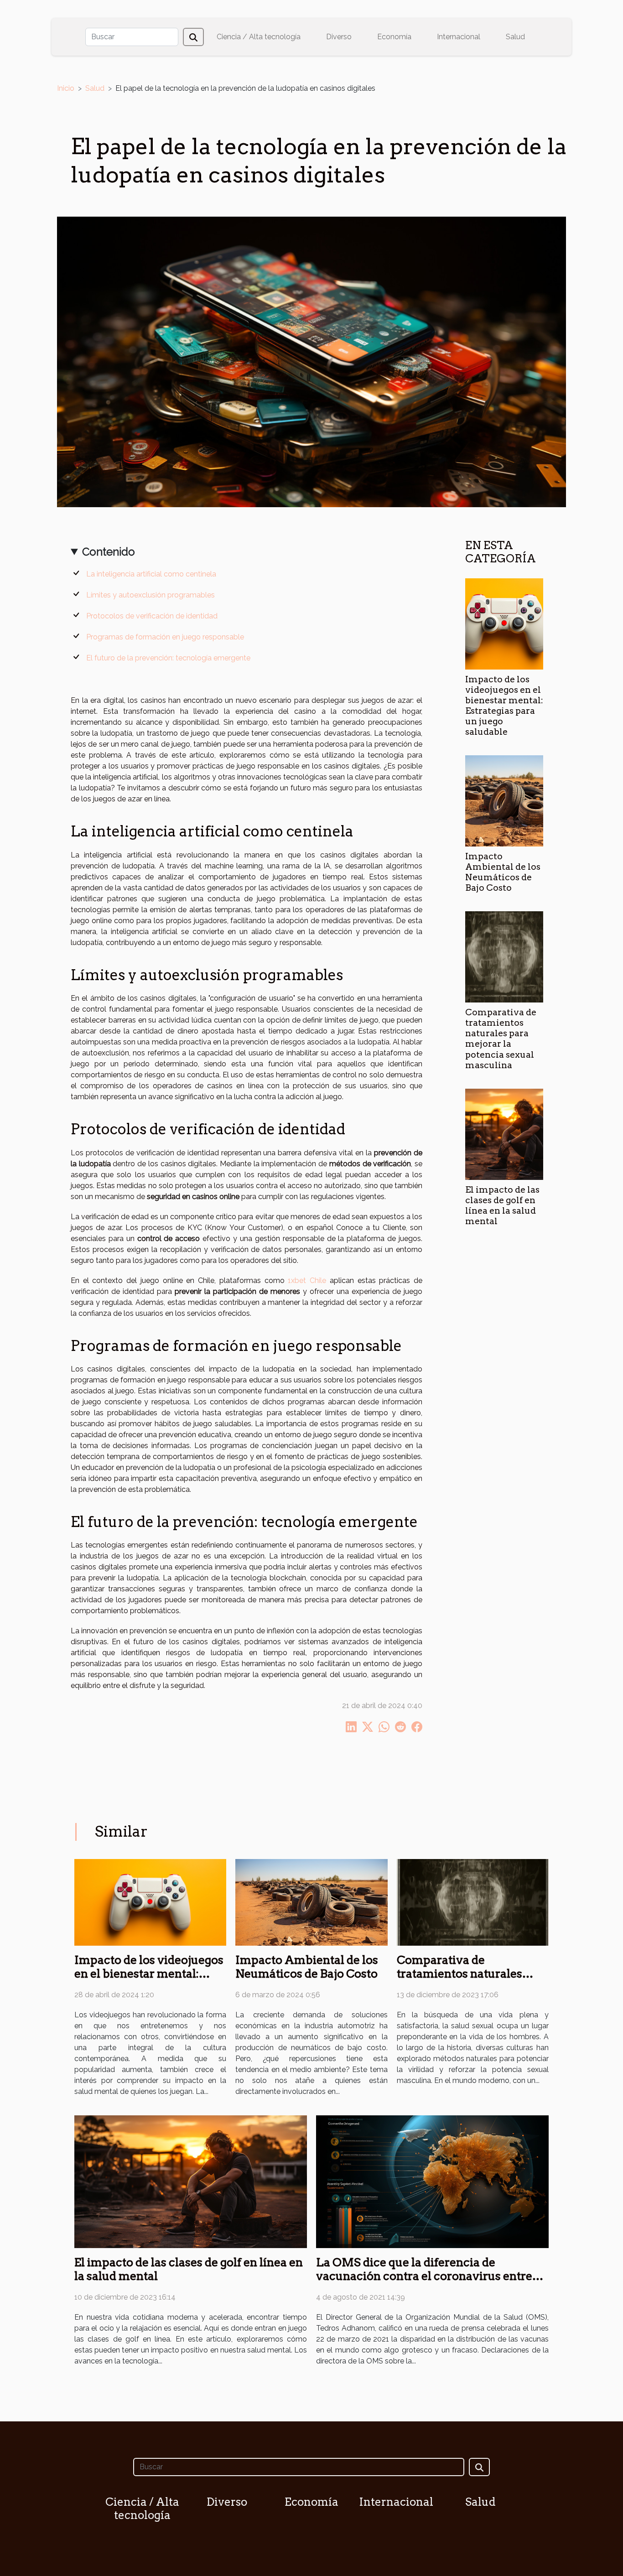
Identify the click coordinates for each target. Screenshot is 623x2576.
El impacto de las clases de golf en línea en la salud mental (502, 1205)
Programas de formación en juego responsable (165, 637)
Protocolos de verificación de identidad (152, 616)
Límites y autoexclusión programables (151, 595)
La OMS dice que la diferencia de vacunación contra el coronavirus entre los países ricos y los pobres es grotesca (424, 2276)
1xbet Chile (307, 1280)
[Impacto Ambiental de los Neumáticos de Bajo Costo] (504, 800)
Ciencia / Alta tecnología (259, 37)
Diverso (339, 37)
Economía (394, 37)
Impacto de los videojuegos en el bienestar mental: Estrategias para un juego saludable (504, 706)
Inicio (66, 88)
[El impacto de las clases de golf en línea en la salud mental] (504, 1134)
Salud (515, 37)
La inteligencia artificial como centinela (151, 574)
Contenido (109, 552)
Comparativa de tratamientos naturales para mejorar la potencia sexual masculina (501, 1039)
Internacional (459, 37)
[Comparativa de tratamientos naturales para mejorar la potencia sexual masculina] (504, 957)
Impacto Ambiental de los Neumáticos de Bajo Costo (503, 872)
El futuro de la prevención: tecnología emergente (168, 658)
